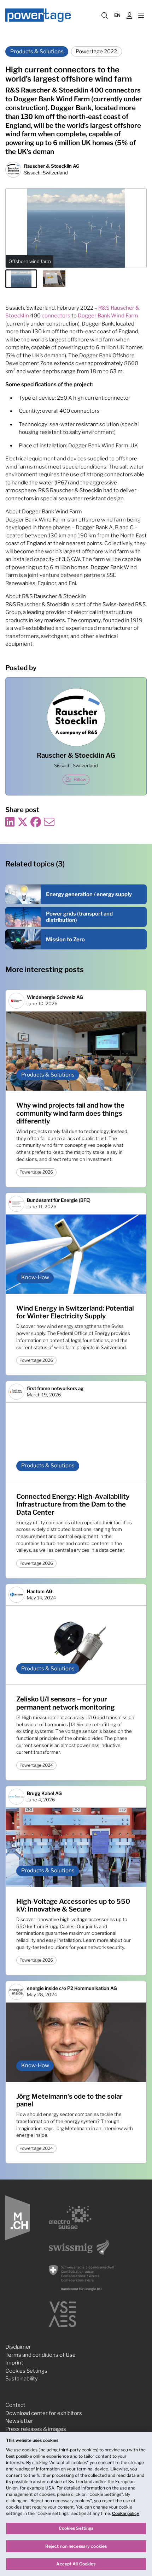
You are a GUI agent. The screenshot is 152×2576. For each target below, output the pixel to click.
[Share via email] (49, 822)
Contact (15, 2405)
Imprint (14, 2363)
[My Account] (129, 15)
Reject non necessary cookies (76, 2546)
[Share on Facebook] (36, 822)
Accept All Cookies (76, 2564)
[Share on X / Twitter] (23, 822)
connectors (56, 316)
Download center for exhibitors (44, 2413)
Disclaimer (18, 2347)
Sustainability (22, 2379)
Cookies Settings (26, 2371)
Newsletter (19, 2421)
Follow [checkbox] (80, 779)
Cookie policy (126, 2513)
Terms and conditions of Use (40, 2355)
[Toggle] (141, 15)
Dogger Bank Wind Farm (108, 316)
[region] (76, 2504)
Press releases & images (36, 2429)
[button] (21, 279)
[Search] (105, 15)
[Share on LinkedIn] (10, 822)
